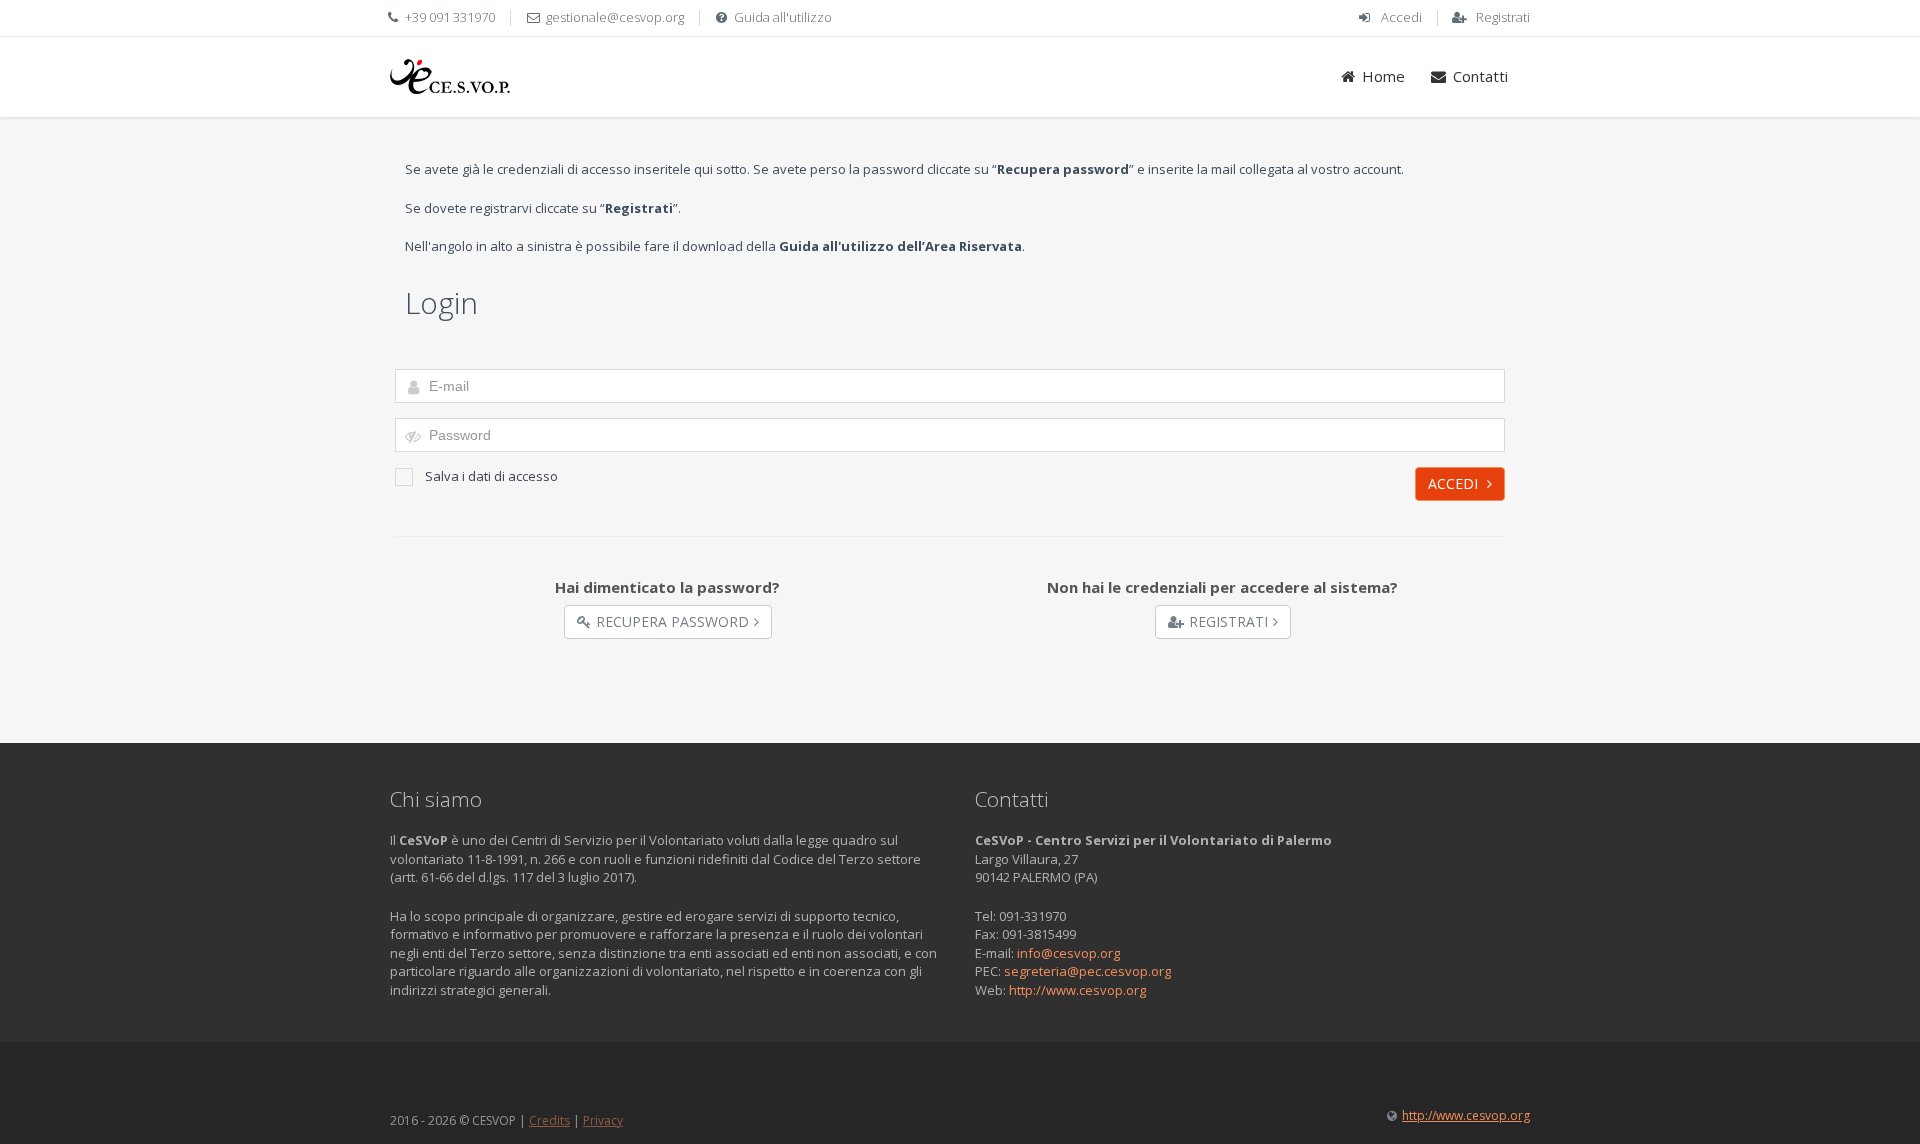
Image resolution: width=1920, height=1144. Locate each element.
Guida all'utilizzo (783, 17)
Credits (549, 1120)
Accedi (1401, 17)
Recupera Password (672, 621)
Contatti (1480, 76)
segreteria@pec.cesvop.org (1087, 971)
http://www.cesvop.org (1077, 990)
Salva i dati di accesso (491, 476)
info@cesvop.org (1068, 953)
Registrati (1503, 17)
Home (1383, 76)
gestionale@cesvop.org (615, 17)
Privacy (603, 1120)
